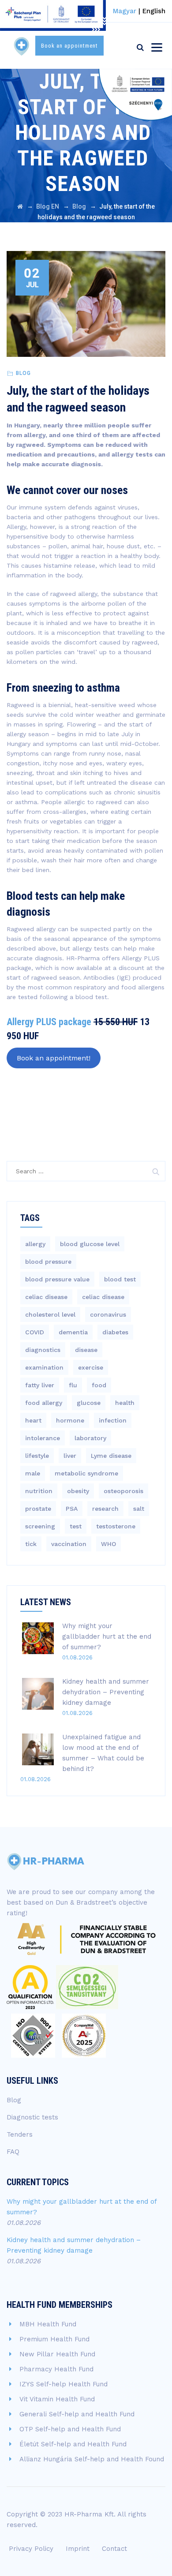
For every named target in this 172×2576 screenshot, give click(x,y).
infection (113, 1420)
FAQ (13, 2152)
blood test (120, 1279)
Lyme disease (111, 1456)
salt (139, 1509)
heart (33, 1420)
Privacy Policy (31, 2549)
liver (70, 1456)
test (76, 1526)
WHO (108, 1544)
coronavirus (108, 1314)
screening (40, 1526)
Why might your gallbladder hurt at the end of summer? (107, 1636)
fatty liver (40, 1385)
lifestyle (37, 1456)
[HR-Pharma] (22, 46)
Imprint (78, 2549)
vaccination (69, 1544)
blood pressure (48, 1262)
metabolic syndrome (86, 1473)
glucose (89, 1403)
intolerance (43, 1438)
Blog (23, 373)
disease (86, 1350)
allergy (35, 1244)
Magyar (125, 11)
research (105, 1509)
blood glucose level (90, 1244)
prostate (38, 1509)
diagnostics (43, 1350)
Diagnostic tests (32, 2117)
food (99, 1385)
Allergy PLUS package (49, 1022)
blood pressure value (57, 1279)
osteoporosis (123, 1491)
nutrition (39, 1491)
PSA (72, 1509)
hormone (70, 1420)
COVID (35, 1332)
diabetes (115, 1332)
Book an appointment (69, 46)
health (125, 1403)
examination (44, 1367)
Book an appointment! (54, 1058)
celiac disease (46, 1297)
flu (73, 1385)
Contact (114, 2549)
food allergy (44, 1403)
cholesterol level (50, 1314)
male (33, 1473)
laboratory (90, 1438)
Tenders (20, 2134)
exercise (91, 1367)
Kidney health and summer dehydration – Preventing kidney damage (106, 1692)
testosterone (116, 1526)
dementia (73, 1332)
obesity (78, 1491)
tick (31, 1544)
